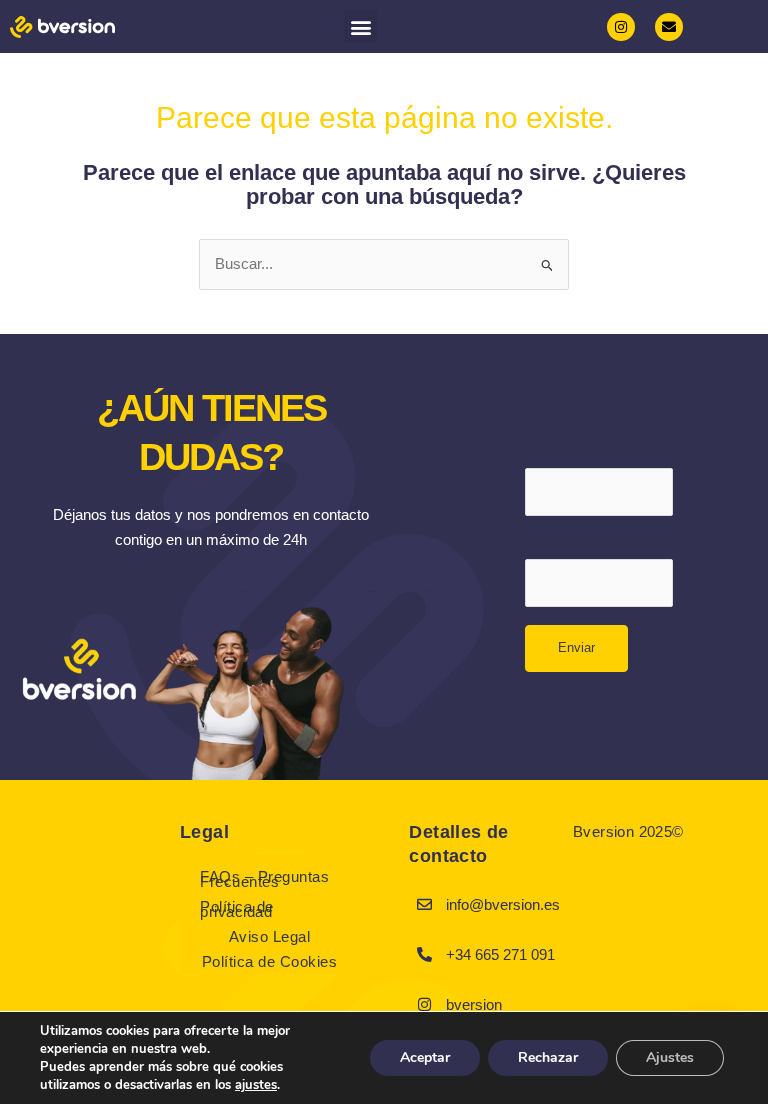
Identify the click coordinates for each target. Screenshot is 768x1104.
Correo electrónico (585, 546)
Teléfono (552, 455)
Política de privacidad (237, 909)
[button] (360, 26)
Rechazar (548, 1057)
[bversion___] (424, 1004)
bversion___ (486, 1004)
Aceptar (425, 1057)
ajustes (256, 1085)
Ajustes (670, 1057)
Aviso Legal (270, 936)
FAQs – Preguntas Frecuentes (264, 879)
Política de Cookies (270, 961)
